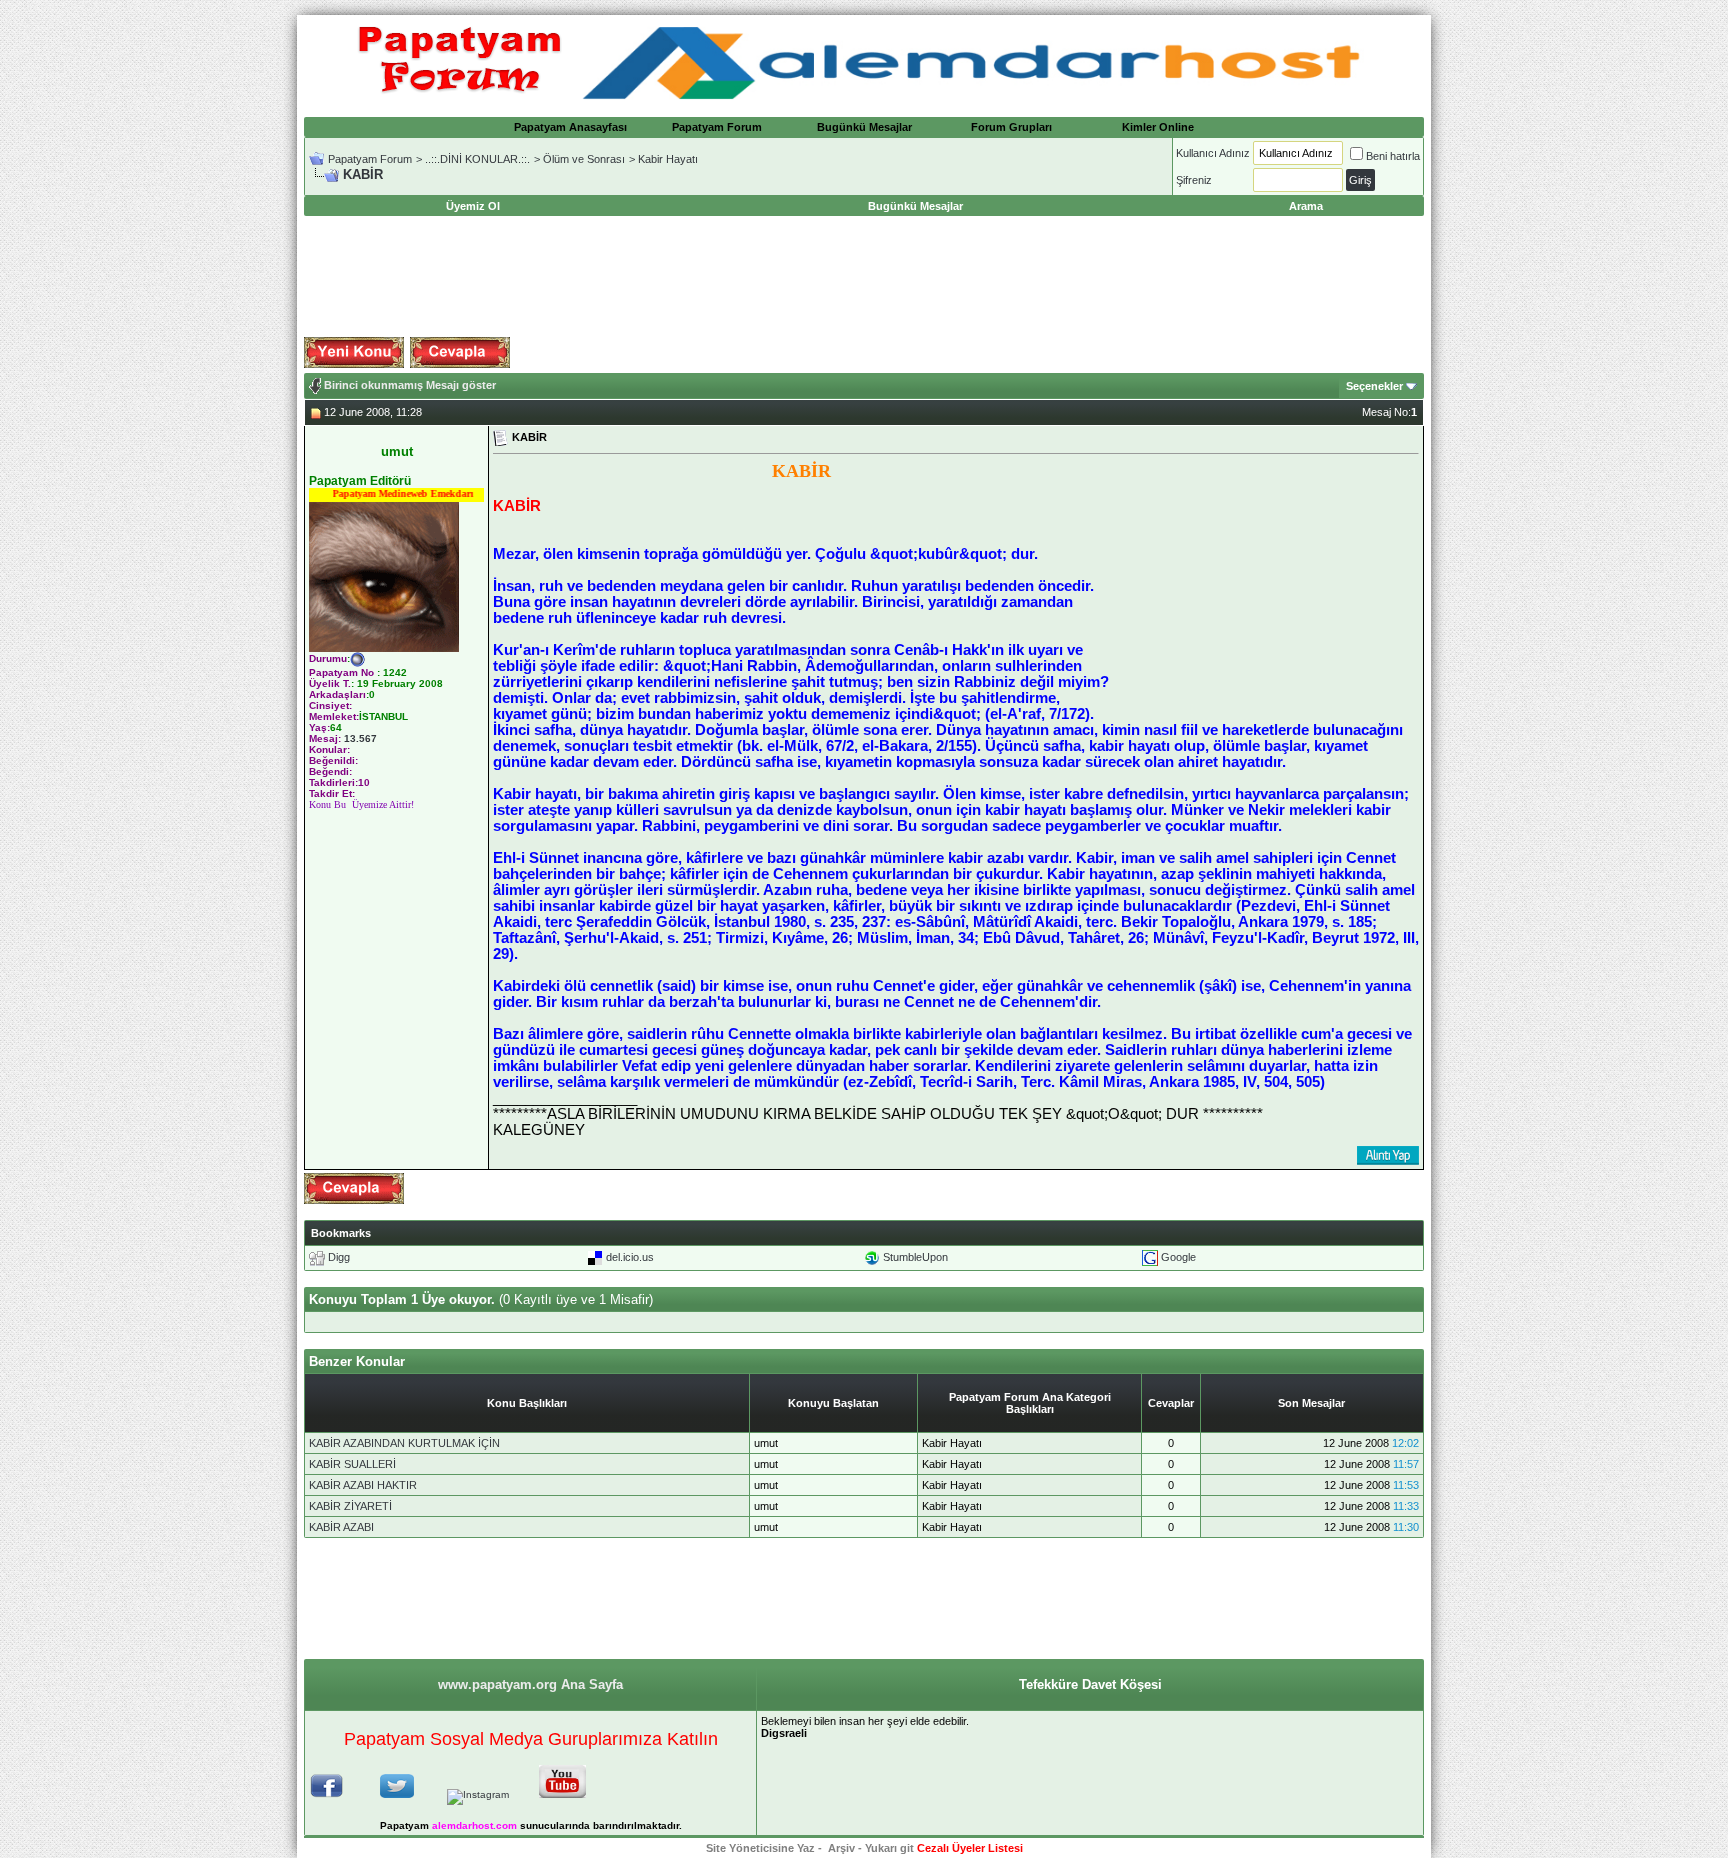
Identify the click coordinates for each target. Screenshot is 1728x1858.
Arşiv (841, 1848)
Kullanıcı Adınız (1213, 153)
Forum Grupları (1011, 127)
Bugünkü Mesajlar (864, 127)
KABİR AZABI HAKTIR (363, 1485)
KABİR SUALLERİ (352, 1464)
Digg (339, 1257)
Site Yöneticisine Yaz (760, 1848)
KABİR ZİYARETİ (350, 1506)
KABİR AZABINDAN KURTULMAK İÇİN (404, 1443)
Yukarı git (889, 1848)
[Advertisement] (864, 277)
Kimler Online (1158, 127)
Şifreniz (1194, 180)
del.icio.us (630, 1257)
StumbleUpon (915, 1257)
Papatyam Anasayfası (570, 127)
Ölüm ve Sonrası (584, 159)
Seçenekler (1374, 386)
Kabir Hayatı (668, 159)
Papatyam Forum (717, 127)
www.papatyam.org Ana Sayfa (530, 1684)
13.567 (360, 738)
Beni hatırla (1393, 156)
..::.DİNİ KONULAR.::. (477, 159)
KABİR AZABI (341, 1527)
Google (1178, 1257)
